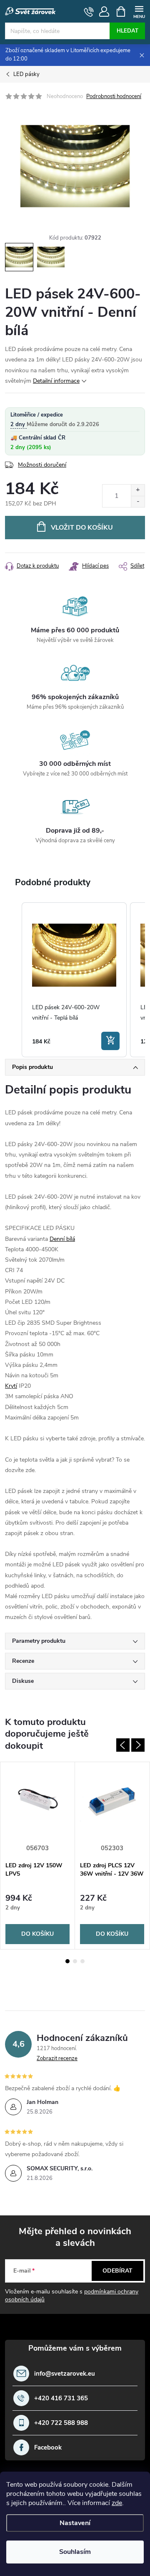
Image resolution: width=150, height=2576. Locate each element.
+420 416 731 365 (61, 2398)
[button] (13, 980)
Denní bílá (62, 1239)
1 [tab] (67, 1961)
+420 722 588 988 (61, 2423)
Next (138, 1745)
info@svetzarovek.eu (65, 2374)
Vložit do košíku (82, 528)
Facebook (48, 2448)
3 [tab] (82, 1961)
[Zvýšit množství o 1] (138, 490)
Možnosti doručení (42, 465)
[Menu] (139, 11)
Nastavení (75, 2523)
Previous (123, 1745)
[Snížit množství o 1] (138, 501)
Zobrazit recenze (57, 2058)
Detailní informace (56, 381)
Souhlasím (75, 2552)
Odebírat (117, 2271)
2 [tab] (75, 1961)
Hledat (127, 31)
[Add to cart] (110, 1041)
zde (117, 2503)
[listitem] (74, 980)
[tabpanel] (38, 1855)
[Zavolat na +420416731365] (89, 12)
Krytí (11, 1386)
